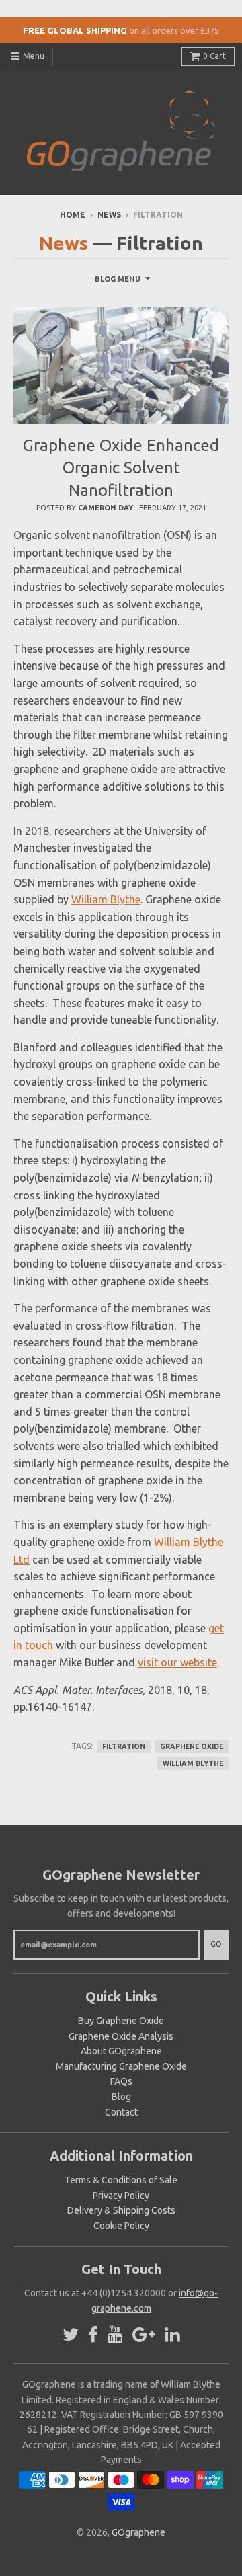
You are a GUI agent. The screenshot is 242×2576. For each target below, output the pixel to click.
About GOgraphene (121, 2051)
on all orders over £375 (174, 30)
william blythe (193, 1763)
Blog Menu (118, 279)
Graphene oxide (192, 1746)
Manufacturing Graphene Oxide (121, 2066)
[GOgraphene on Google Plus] (144, 2335)
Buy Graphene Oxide (121, 2021)
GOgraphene (138, 2532)
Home (73, 215)
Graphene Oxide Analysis (121, 2036)
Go (216, 1944)
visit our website (177, 1662)
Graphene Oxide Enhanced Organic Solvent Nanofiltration (121, 468)
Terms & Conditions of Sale (121, 2180)
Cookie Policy (121, 2226)
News (109, 215)
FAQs (121, 2081)
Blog (121, 2097)
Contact (121, 2112)
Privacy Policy (121, 2196)
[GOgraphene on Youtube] (115, 2335)
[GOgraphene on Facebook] (93, 2335)
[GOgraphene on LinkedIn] (172, 2335)
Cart (214, 56)
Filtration (124, 1746)
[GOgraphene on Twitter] (71, 2335)
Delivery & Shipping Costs (121, 2210)
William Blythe (106, 899)
